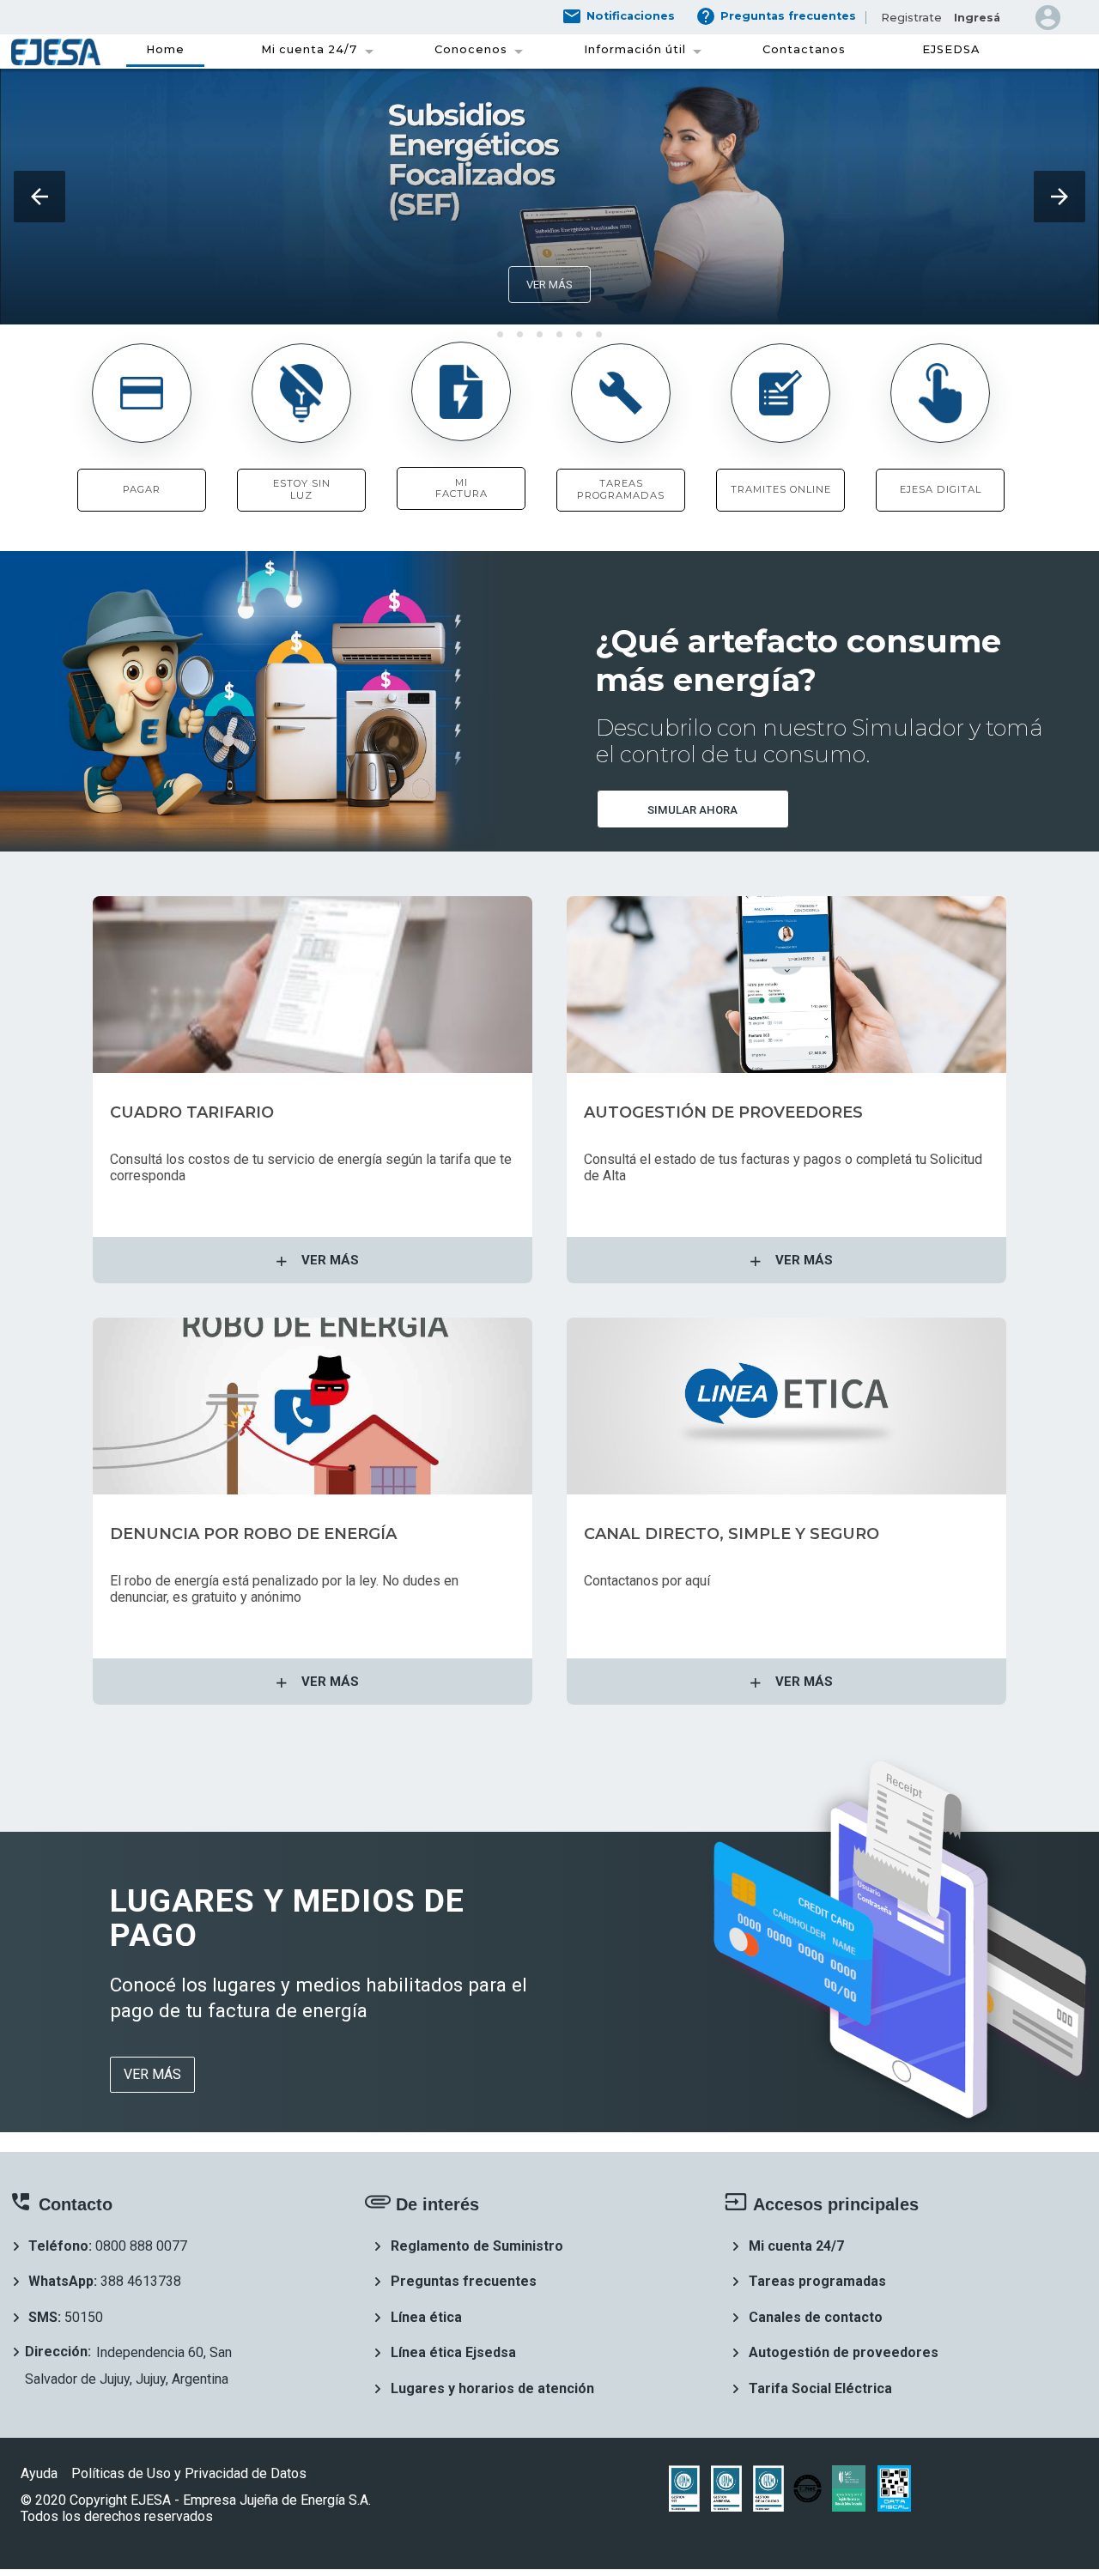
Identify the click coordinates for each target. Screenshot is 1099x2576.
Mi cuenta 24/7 (309, 49)
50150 (84, 2317)
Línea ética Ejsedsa (453, 2352)
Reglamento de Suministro (477, 2246)
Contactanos (804, 49)
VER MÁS (549, 285)
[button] (39, 197)
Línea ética (426, 2317)
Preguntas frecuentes (464, 2281)
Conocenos (471, 49)
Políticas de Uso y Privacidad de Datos (191, 2473)
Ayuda (39, 2473)
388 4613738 (141, 2281)
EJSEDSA (951, 49)
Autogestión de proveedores (844, 2352)
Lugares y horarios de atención (492, 2388)
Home (165, 49)
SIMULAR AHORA (692, 810)
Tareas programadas (817, 2281)
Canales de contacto (816, 2317)
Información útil (635, 49)
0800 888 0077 (141, 2246)
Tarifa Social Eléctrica (820, 2388)
